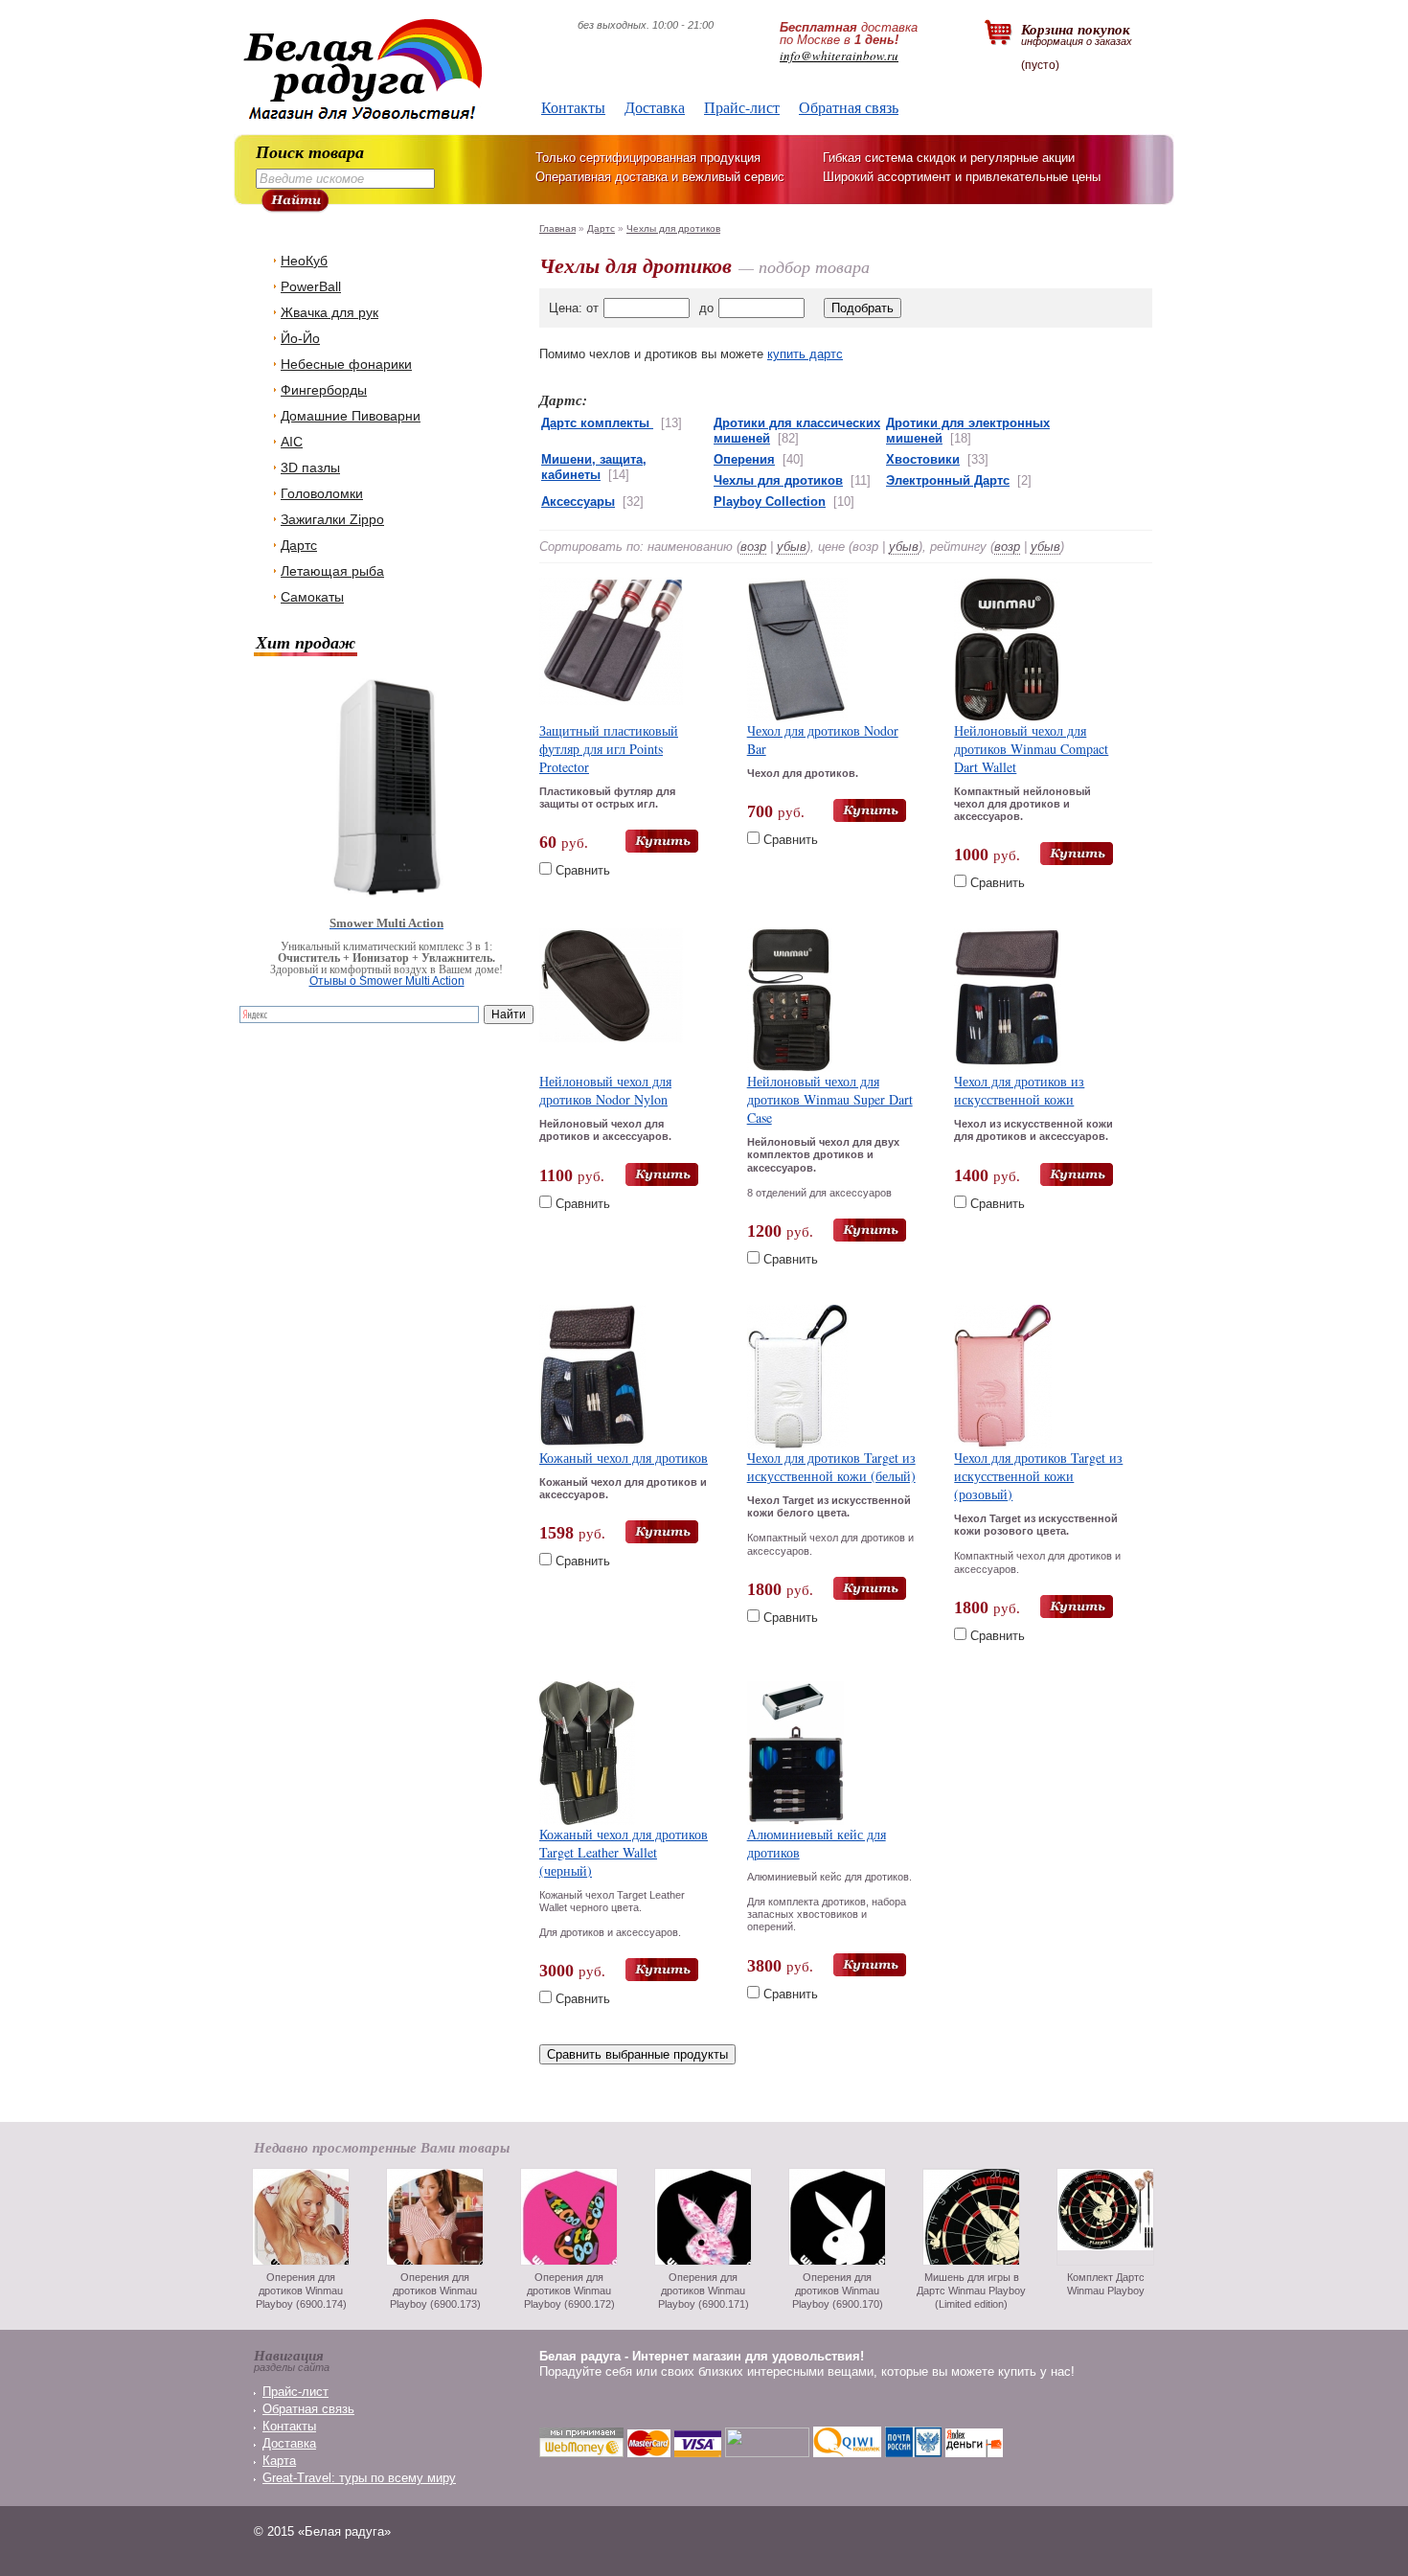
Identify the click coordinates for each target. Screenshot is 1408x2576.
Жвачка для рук (329, 312)
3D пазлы (310, 467)
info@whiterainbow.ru (839, 56)
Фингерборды (324, 390)
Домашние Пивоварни (351, 416)
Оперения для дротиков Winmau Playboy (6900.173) (435, 2291)
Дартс (299, 545)
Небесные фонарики (346, 364)
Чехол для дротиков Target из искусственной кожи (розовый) (1038, 1476)
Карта (279, 2461)
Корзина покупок (1077, 33)
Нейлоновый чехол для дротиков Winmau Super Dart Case (830, 1099)
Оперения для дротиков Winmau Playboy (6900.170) (838, 2291)
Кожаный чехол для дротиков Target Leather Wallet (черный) (624, 1852)
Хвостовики (923, 459)
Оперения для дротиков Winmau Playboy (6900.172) (569, 2291)
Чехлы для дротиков (673, 228)
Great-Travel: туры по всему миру (359, 2478)
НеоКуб (304, 261)
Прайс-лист (742, 107)
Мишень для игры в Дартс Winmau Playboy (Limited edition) (971, 2291)
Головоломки (322, 493)
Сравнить (583, 870)
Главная (557, 228)
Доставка (655, 107)
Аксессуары (578, 502)
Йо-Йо (300, 338)
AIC (292, 442)
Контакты (573, 107)
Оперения (744, 459)
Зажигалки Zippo (332, 519)
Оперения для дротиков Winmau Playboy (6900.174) (301, 2291)
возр (753, 547)
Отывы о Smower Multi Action (387, 981)
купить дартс (805, 354)
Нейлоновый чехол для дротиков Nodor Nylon (605, 1090)
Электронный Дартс (948, 480)
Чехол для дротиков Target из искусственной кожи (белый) (831, 1467)
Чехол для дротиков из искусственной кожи (1019, 1090)
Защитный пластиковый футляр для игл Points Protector (609, 749)
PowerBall (311, 286)
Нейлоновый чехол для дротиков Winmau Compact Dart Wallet (1031, 749)
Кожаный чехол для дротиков (624, 1458)
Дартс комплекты (597, 423)
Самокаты (312, 597)
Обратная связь (849, 107)
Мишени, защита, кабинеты (594, 467)
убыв (792, 547)
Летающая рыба (332, 571)
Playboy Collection (770, 502)
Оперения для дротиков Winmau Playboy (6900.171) (704, 2291)
